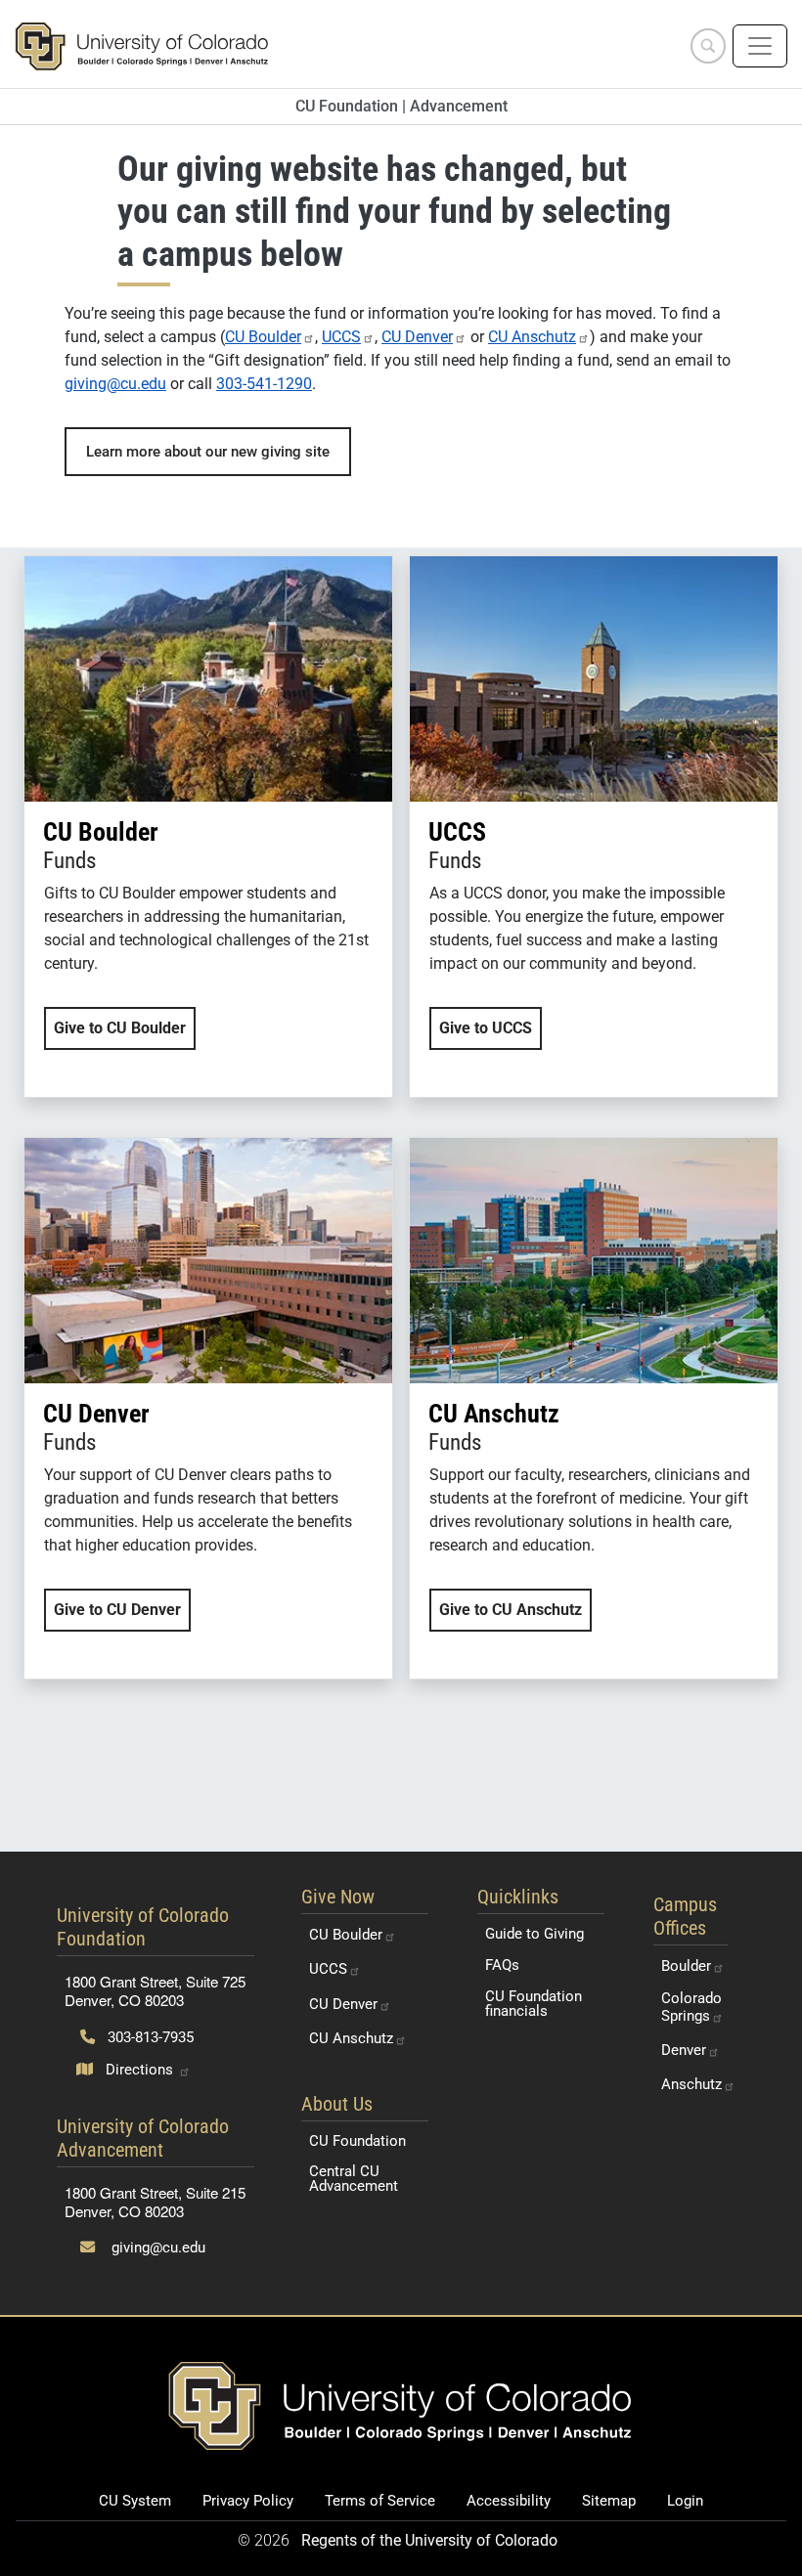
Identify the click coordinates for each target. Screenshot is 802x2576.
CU (263, 337)
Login (685, 2501)
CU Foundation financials (534, 2004)
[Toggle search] (708, 46)
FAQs (502, 1965)
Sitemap (609, 2501)
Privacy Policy (248, 2501)
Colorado (691, 2007)
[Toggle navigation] (760, 46)
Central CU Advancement (354, 2179)
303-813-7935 (149, 2037)
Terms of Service (380, 2501)
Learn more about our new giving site (208, 452)
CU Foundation (357, 2141)
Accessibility (509, 2501)
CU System (135, 2501)
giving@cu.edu (115, 384)
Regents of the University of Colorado (429, 2540)
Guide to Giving (535, 1934)
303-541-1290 (264, 384)
